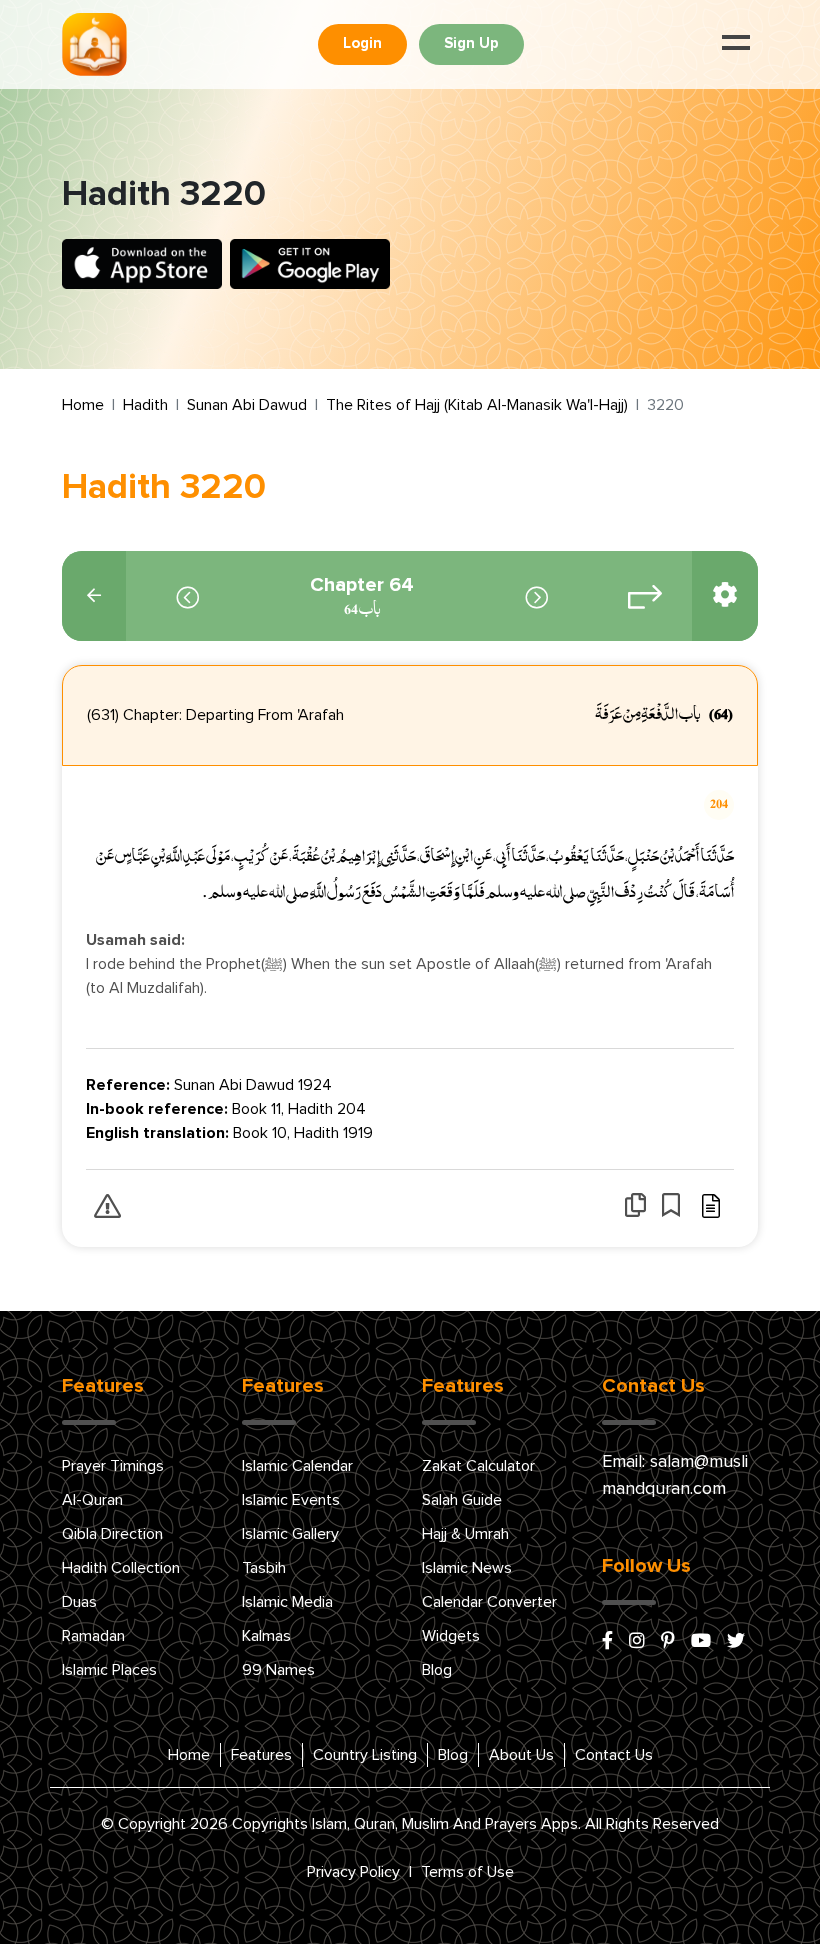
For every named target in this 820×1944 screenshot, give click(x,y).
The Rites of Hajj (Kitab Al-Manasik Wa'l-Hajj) (477, 405)
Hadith (145, 405)
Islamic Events (291, 1500)
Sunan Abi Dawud (247, 405)
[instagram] (637, 1642)
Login (362, 43)
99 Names (278, 1670)
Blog (437, 1670)
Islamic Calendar (297, 1466)
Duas (79, 1602)
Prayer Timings (113, 1466)
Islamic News (467, 1568)
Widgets (451, 1636)
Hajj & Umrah (465, 1534)
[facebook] (607, 1642)
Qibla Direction (112, 1534)
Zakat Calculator (478, 1466)
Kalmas (266, 1636)
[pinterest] (668, 1642)
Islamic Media (287, 1602)
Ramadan (93, 1636)
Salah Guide (462, 1500)
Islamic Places (109, 1670)
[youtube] (701, 1642)
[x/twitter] (736, 1642)
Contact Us (614, 1755)
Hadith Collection (121, 1568)
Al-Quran (92, 1500)
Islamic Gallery (290, 1534)
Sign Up (471, 43)
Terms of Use (467, 1872)
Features (261, 1755)
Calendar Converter (489, 1602)
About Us (521, 1755)
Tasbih (264, 1568)
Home (83, 405)
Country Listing (365, 1755)
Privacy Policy (353, 1872)
